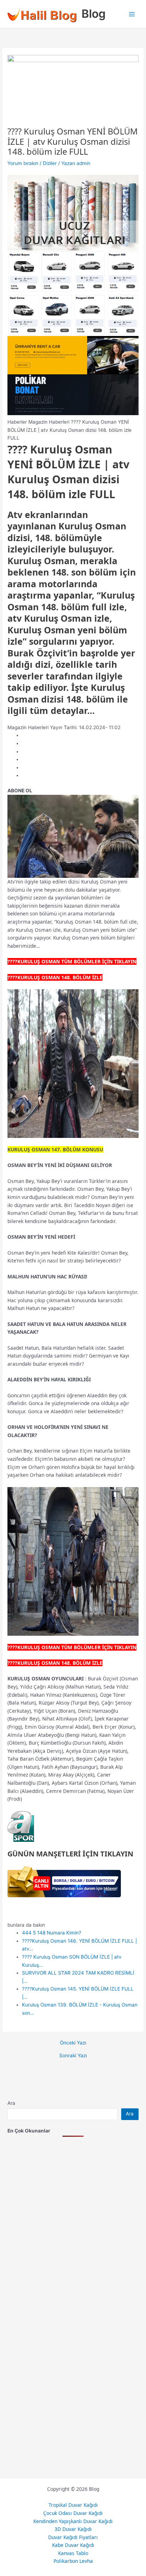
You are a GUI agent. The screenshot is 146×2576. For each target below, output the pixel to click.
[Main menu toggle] (132, 14)
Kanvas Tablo (73, 2553)
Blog (94, 14)
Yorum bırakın (23, 163)
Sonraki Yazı (73, 2056)
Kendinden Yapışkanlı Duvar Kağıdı (73, 2521)
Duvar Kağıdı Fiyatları (73, 2537)
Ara (11, 2103)
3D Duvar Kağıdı (73, 2529)
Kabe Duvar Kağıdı (73, 2545)
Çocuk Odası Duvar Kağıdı (73, 2513)
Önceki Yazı (73, 2043)
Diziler (50, 163)
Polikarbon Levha (73, 2561)
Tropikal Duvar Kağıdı (73, 2505)
